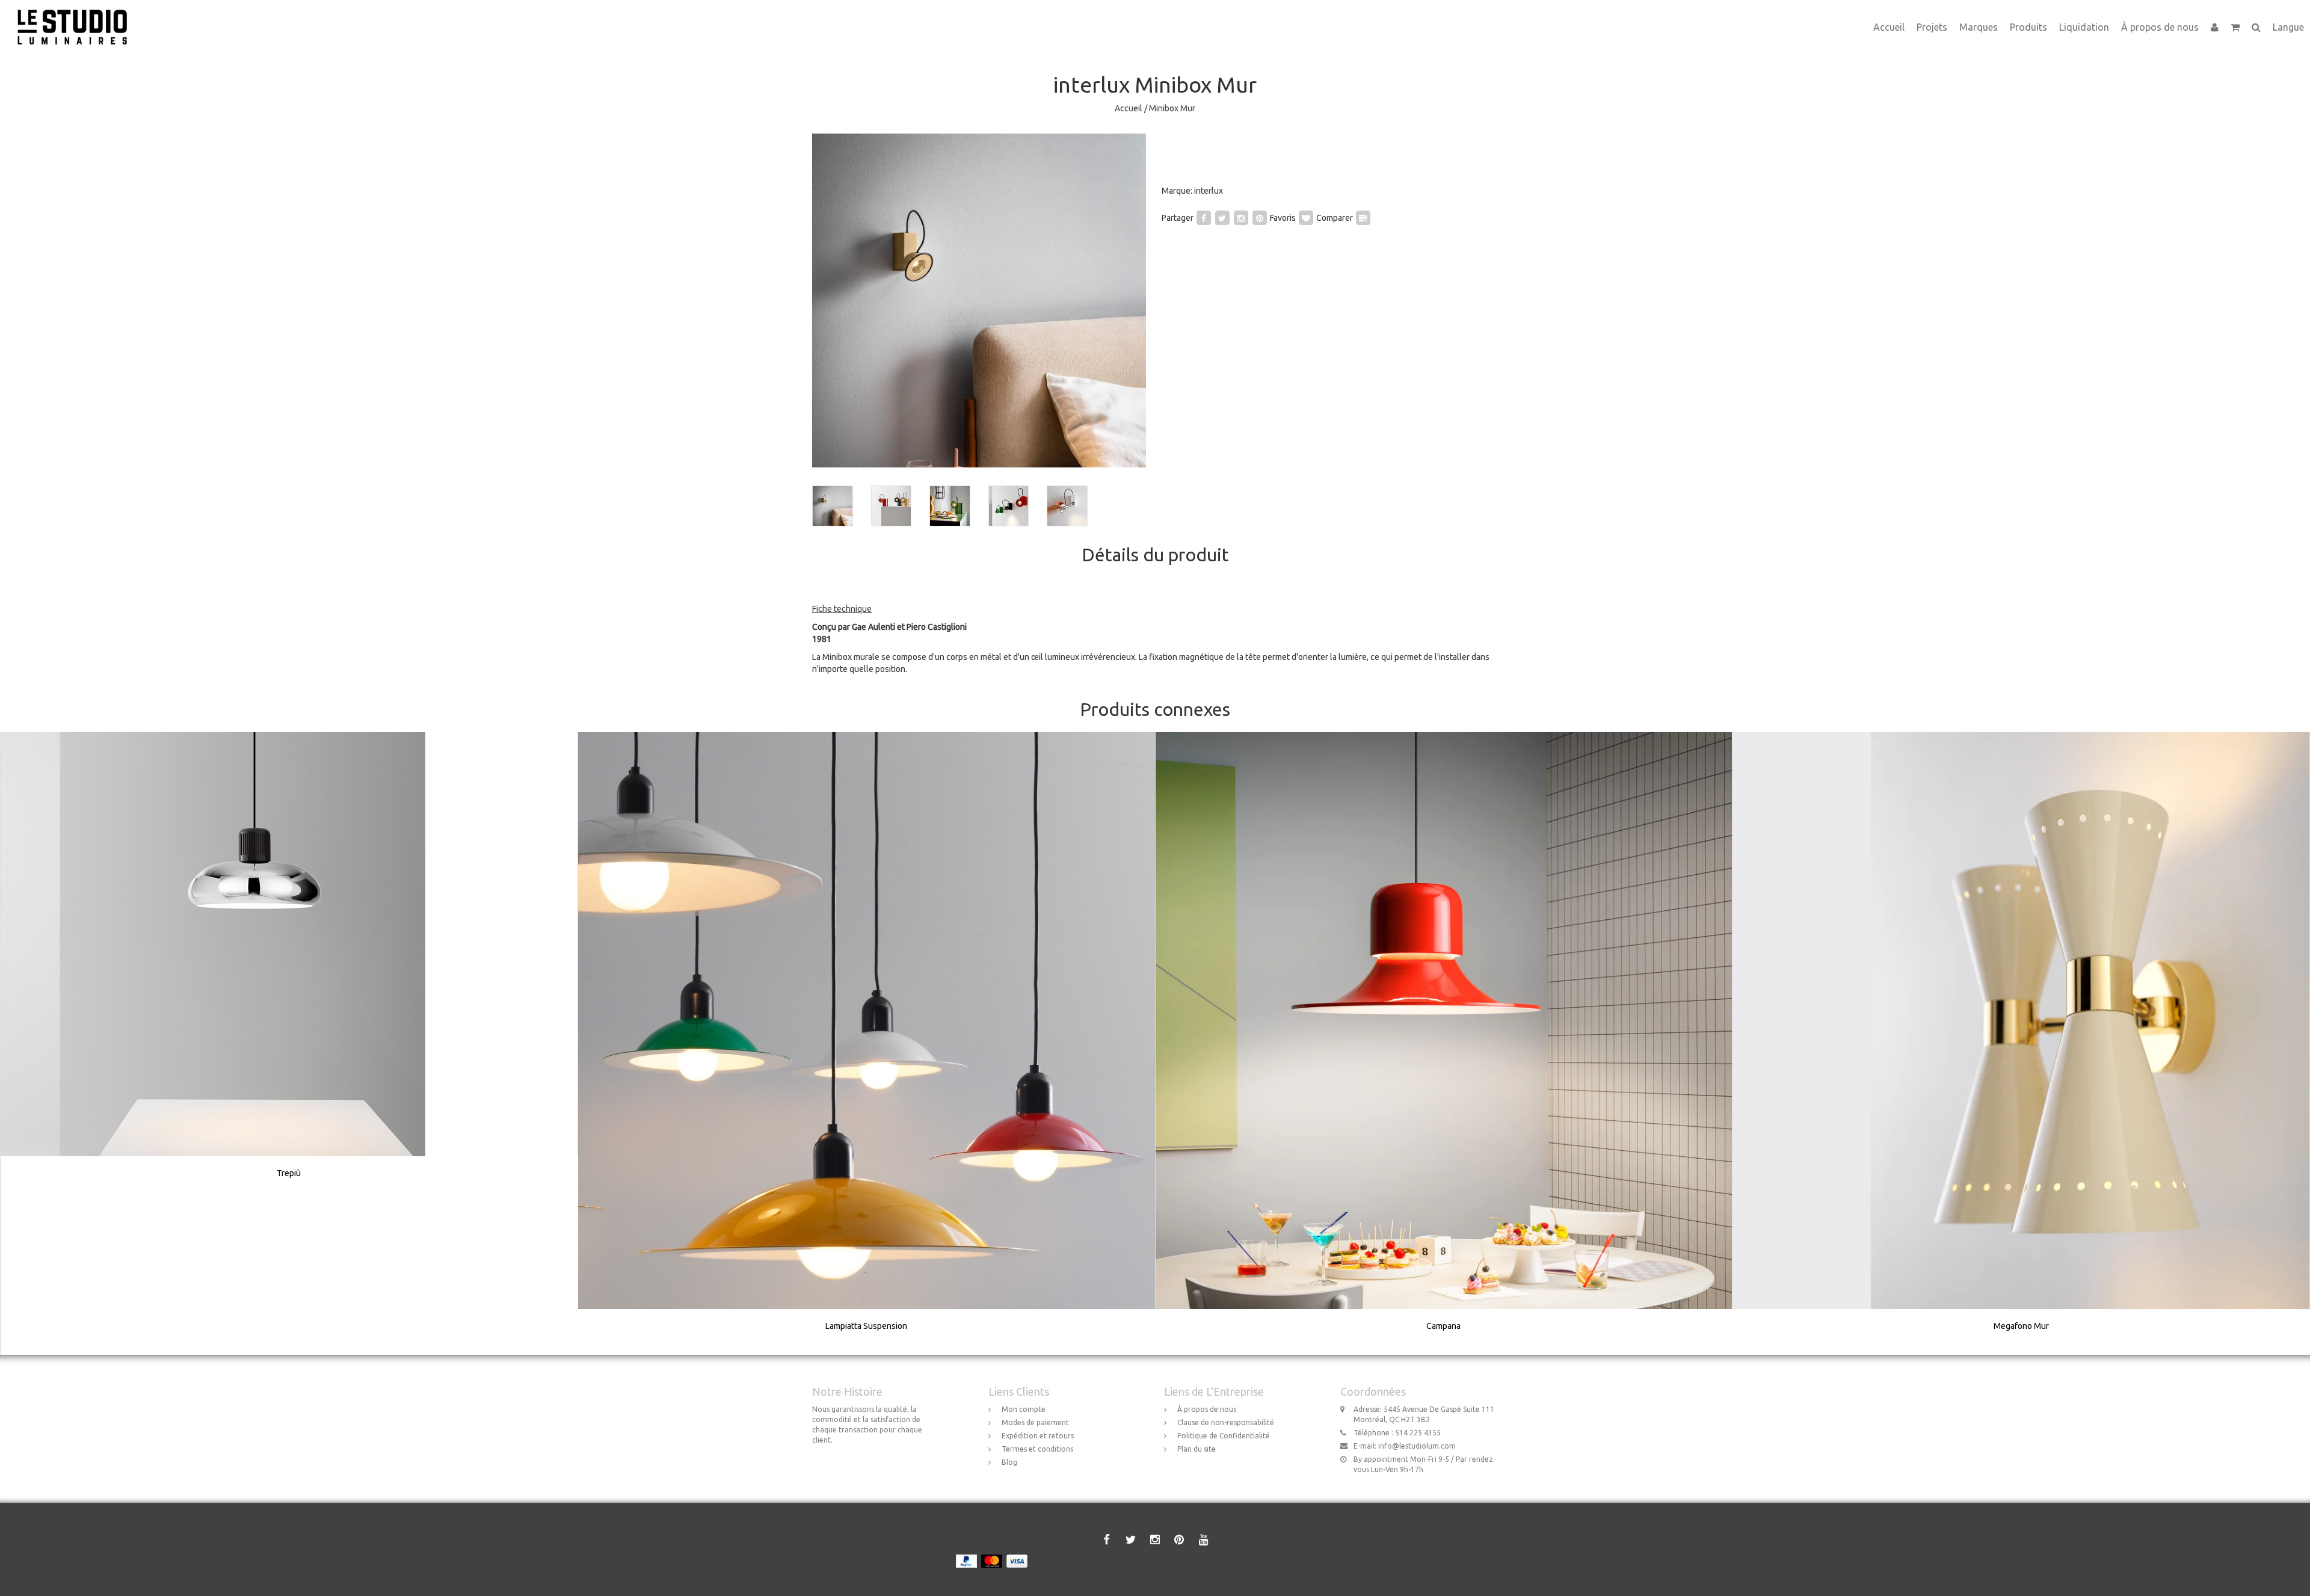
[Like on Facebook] (1204, 218)
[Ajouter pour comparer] (1363, 218)
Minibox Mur (1172, 108)
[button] (2235, 27)
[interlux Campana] (1444, 1043)
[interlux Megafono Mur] (2021, 1043)
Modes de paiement (1035, 1422)
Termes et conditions (1037, 1449)
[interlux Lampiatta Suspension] (867, 1043)
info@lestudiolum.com (1417, 1446)
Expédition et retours (1038, 1436)
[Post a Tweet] (1222, 218)
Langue (2288, 27)
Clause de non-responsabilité (1226, 1422)
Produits (2028, 27)
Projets (1932, 27)
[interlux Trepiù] (289, 967)
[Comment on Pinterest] (1260, 218)
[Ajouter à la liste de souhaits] (1306, 218)
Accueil (1889, 27)
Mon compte (1024, 1409)
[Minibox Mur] (979, 300)
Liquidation (2084, 27)
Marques (1979, 27)
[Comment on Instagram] (1241, 218)
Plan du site (1197, 1449)
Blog (1009, 1462)
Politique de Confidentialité (1224, 1436)
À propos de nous (2160, 27)
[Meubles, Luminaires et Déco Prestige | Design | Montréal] (77, 15)
